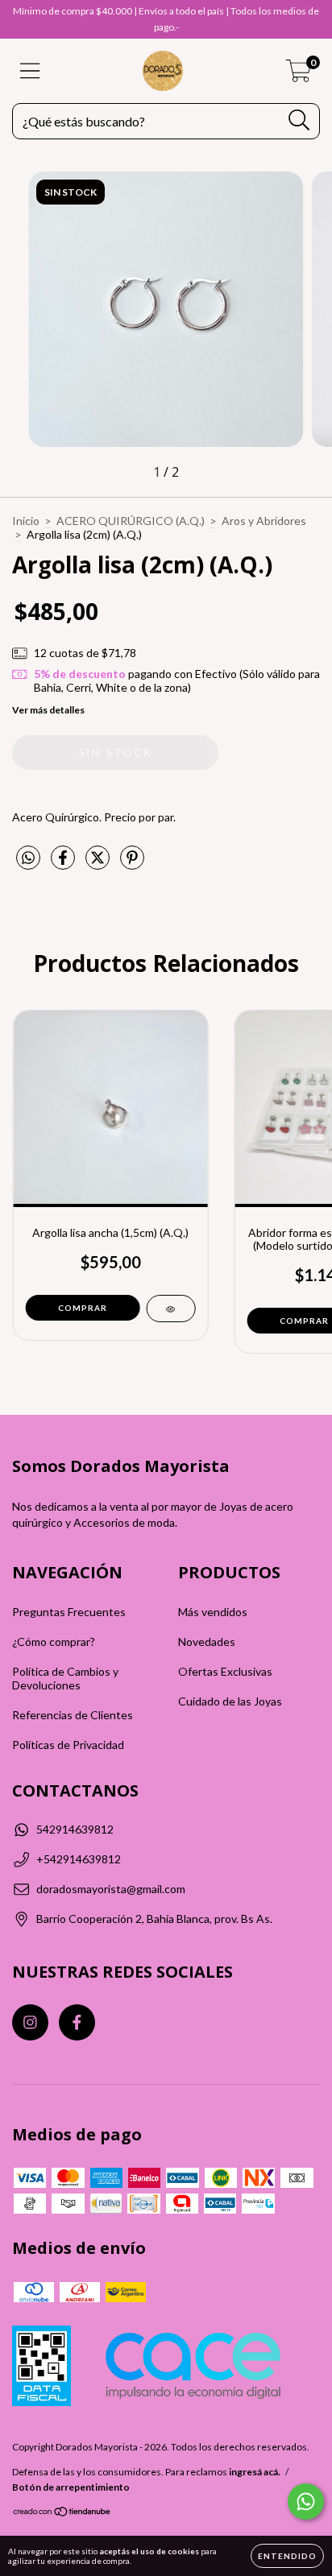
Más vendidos (213, 1612)
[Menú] (30, 71)
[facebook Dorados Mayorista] (77, 2022)
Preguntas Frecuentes (69, 1612)
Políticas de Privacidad (68, 1745)
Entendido (287, 2556)
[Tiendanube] (62, 2514)
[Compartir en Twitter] (99, 864)
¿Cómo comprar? (54, 1642)
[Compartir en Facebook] (64, 864)
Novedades (207, 1642)
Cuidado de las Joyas (230, 1701)
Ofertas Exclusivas (225, 1671)
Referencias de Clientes (73, 1715)
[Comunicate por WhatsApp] (306, 2502)
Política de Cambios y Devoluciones (65, 1678)
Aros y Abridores (264, 521)
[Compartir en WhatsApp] (28, 858)
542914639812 (75, 1829)
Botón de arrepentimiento (71, 2487)
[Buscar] (299, 120)
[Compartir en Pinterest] (132, 864)
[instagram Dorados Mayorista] (30, 2022)
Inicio (26, 521)
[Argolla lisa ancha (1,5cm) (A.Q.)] (170, 1309)
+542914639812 (79, 1859)
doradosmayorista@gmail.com (111, 1889)
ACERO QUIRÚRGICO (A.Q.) (131, 521)
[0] (299, 75)
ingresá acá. (255, 2472)
